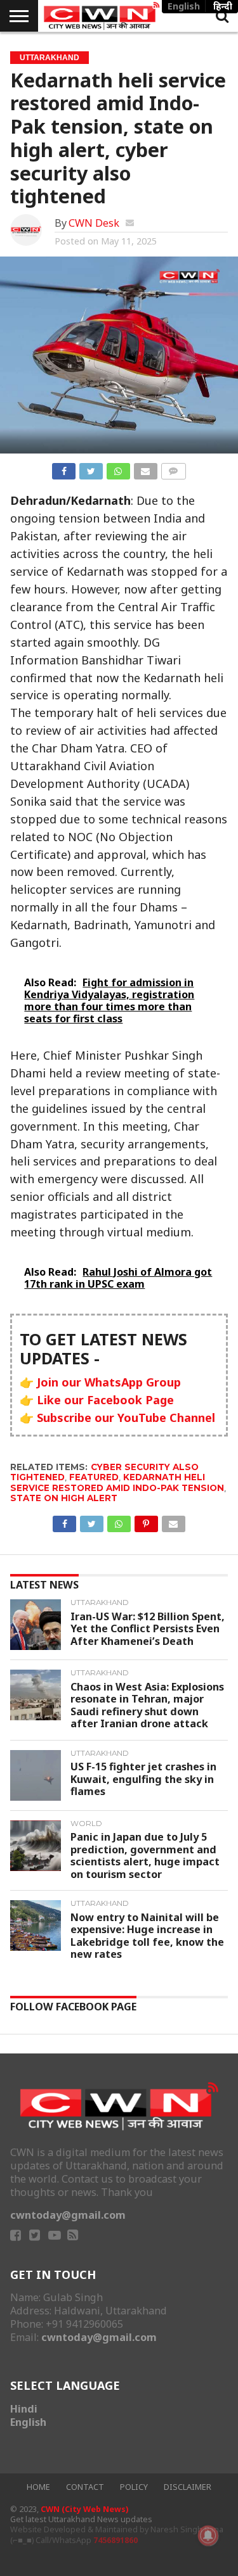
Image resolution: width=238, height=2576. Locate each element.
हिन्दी (223, 6)
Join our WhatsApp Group (109, 1382)
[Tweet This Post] (91, 469)
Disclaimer (188, 2487)
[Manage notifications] (208, 2535)
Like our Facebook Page (105, 1400)
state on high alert (64, 1498)
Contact (85, 2487)
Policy (134, 2487)
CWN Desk (94, 223)
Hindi (24, 2409)
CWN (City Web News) (84, 2509)
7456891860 (116, 2540)
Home (38, 2487)
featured (94, 1477)
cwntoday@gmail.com (68, 2215)
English (28, 2422)
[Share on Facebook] (64, 469)
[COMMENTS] (173, 469)
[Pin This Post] (146, 1521)
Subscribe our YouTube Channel (126, 1418)
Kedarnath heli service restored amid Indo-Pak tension (117, 1482)
